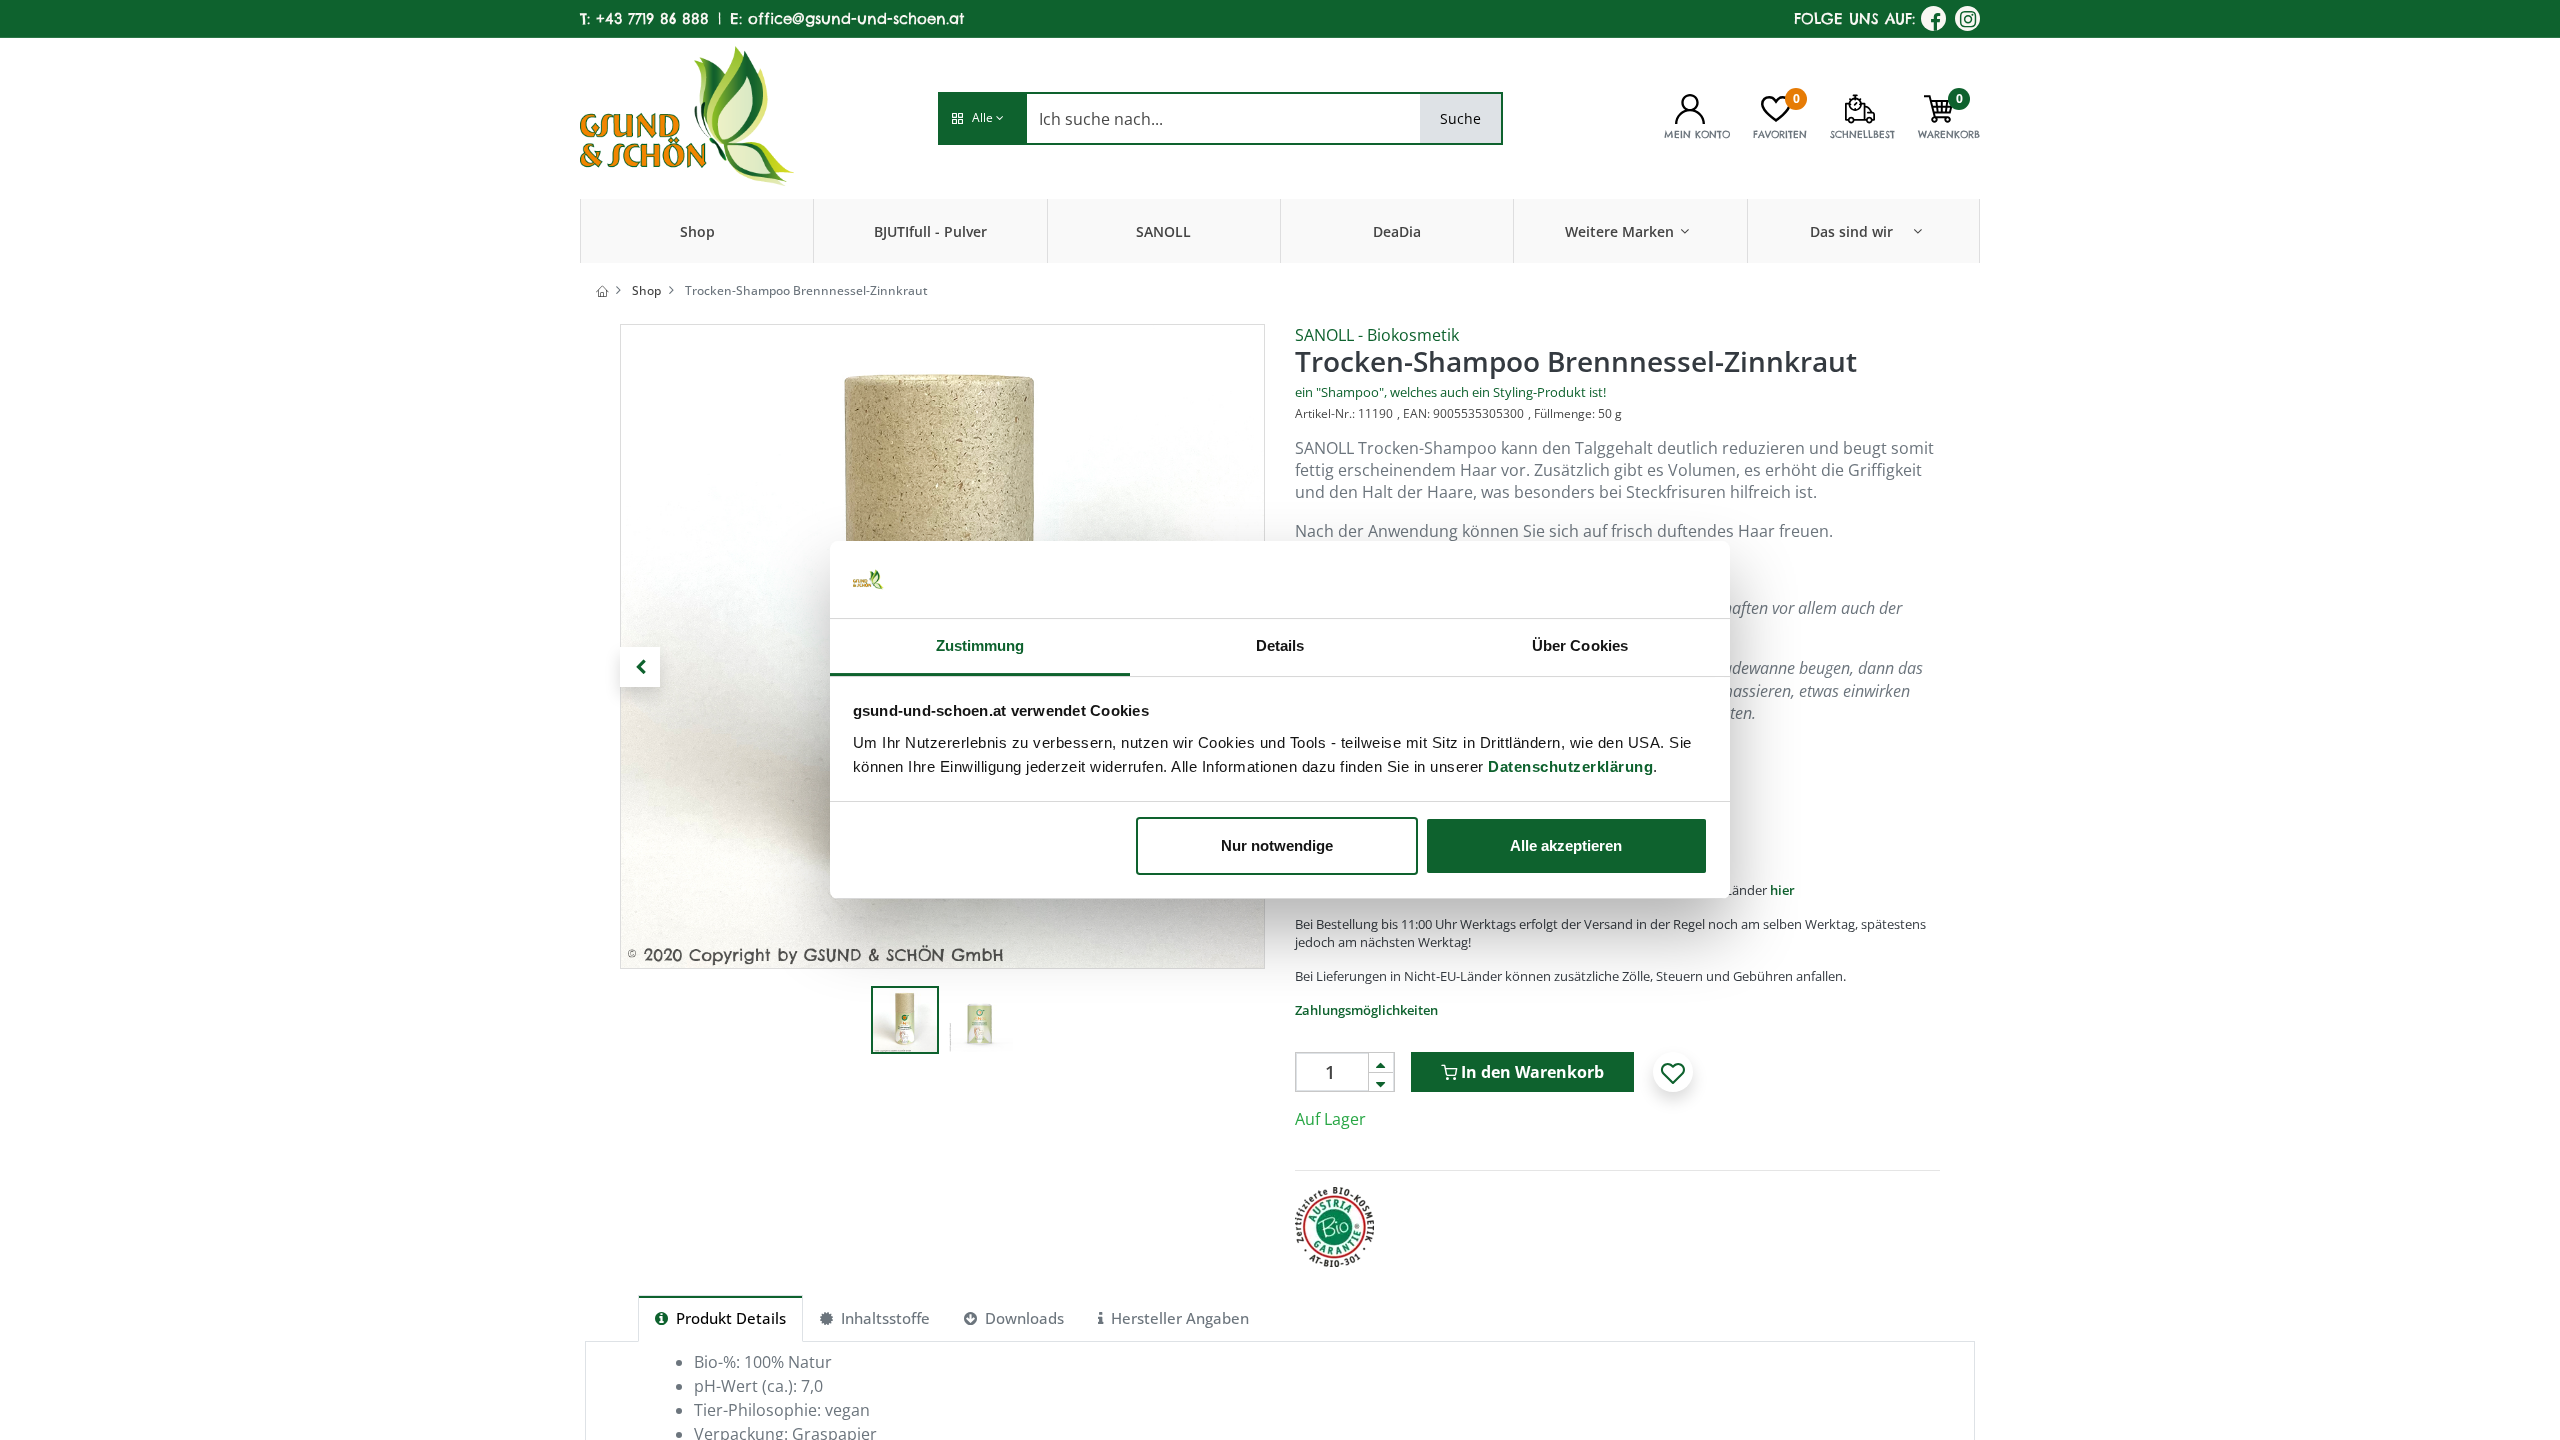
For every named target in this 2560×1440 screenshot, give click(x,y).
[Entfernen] (1381, 1082)
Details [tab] (1280, 645)
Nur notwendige (1277, 845)
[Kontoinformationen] (1690, 107)
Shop (646, 290)
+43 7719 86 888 (652, 18)
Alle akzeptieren (1566, 845)
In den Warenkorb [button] (1530, 1072)
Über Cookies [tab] (1580, 645)
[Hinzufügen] (1381, 1062)
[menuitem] (697, 231)
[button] (982, 118)
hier (1782, 890)
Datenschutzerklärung (1570, 766)
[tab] (720, 1318)
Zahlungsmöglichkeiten (1366, 1010)
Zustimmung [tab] (980, 645)
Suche (1460, 118)
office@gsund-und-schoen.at (856, 18)
